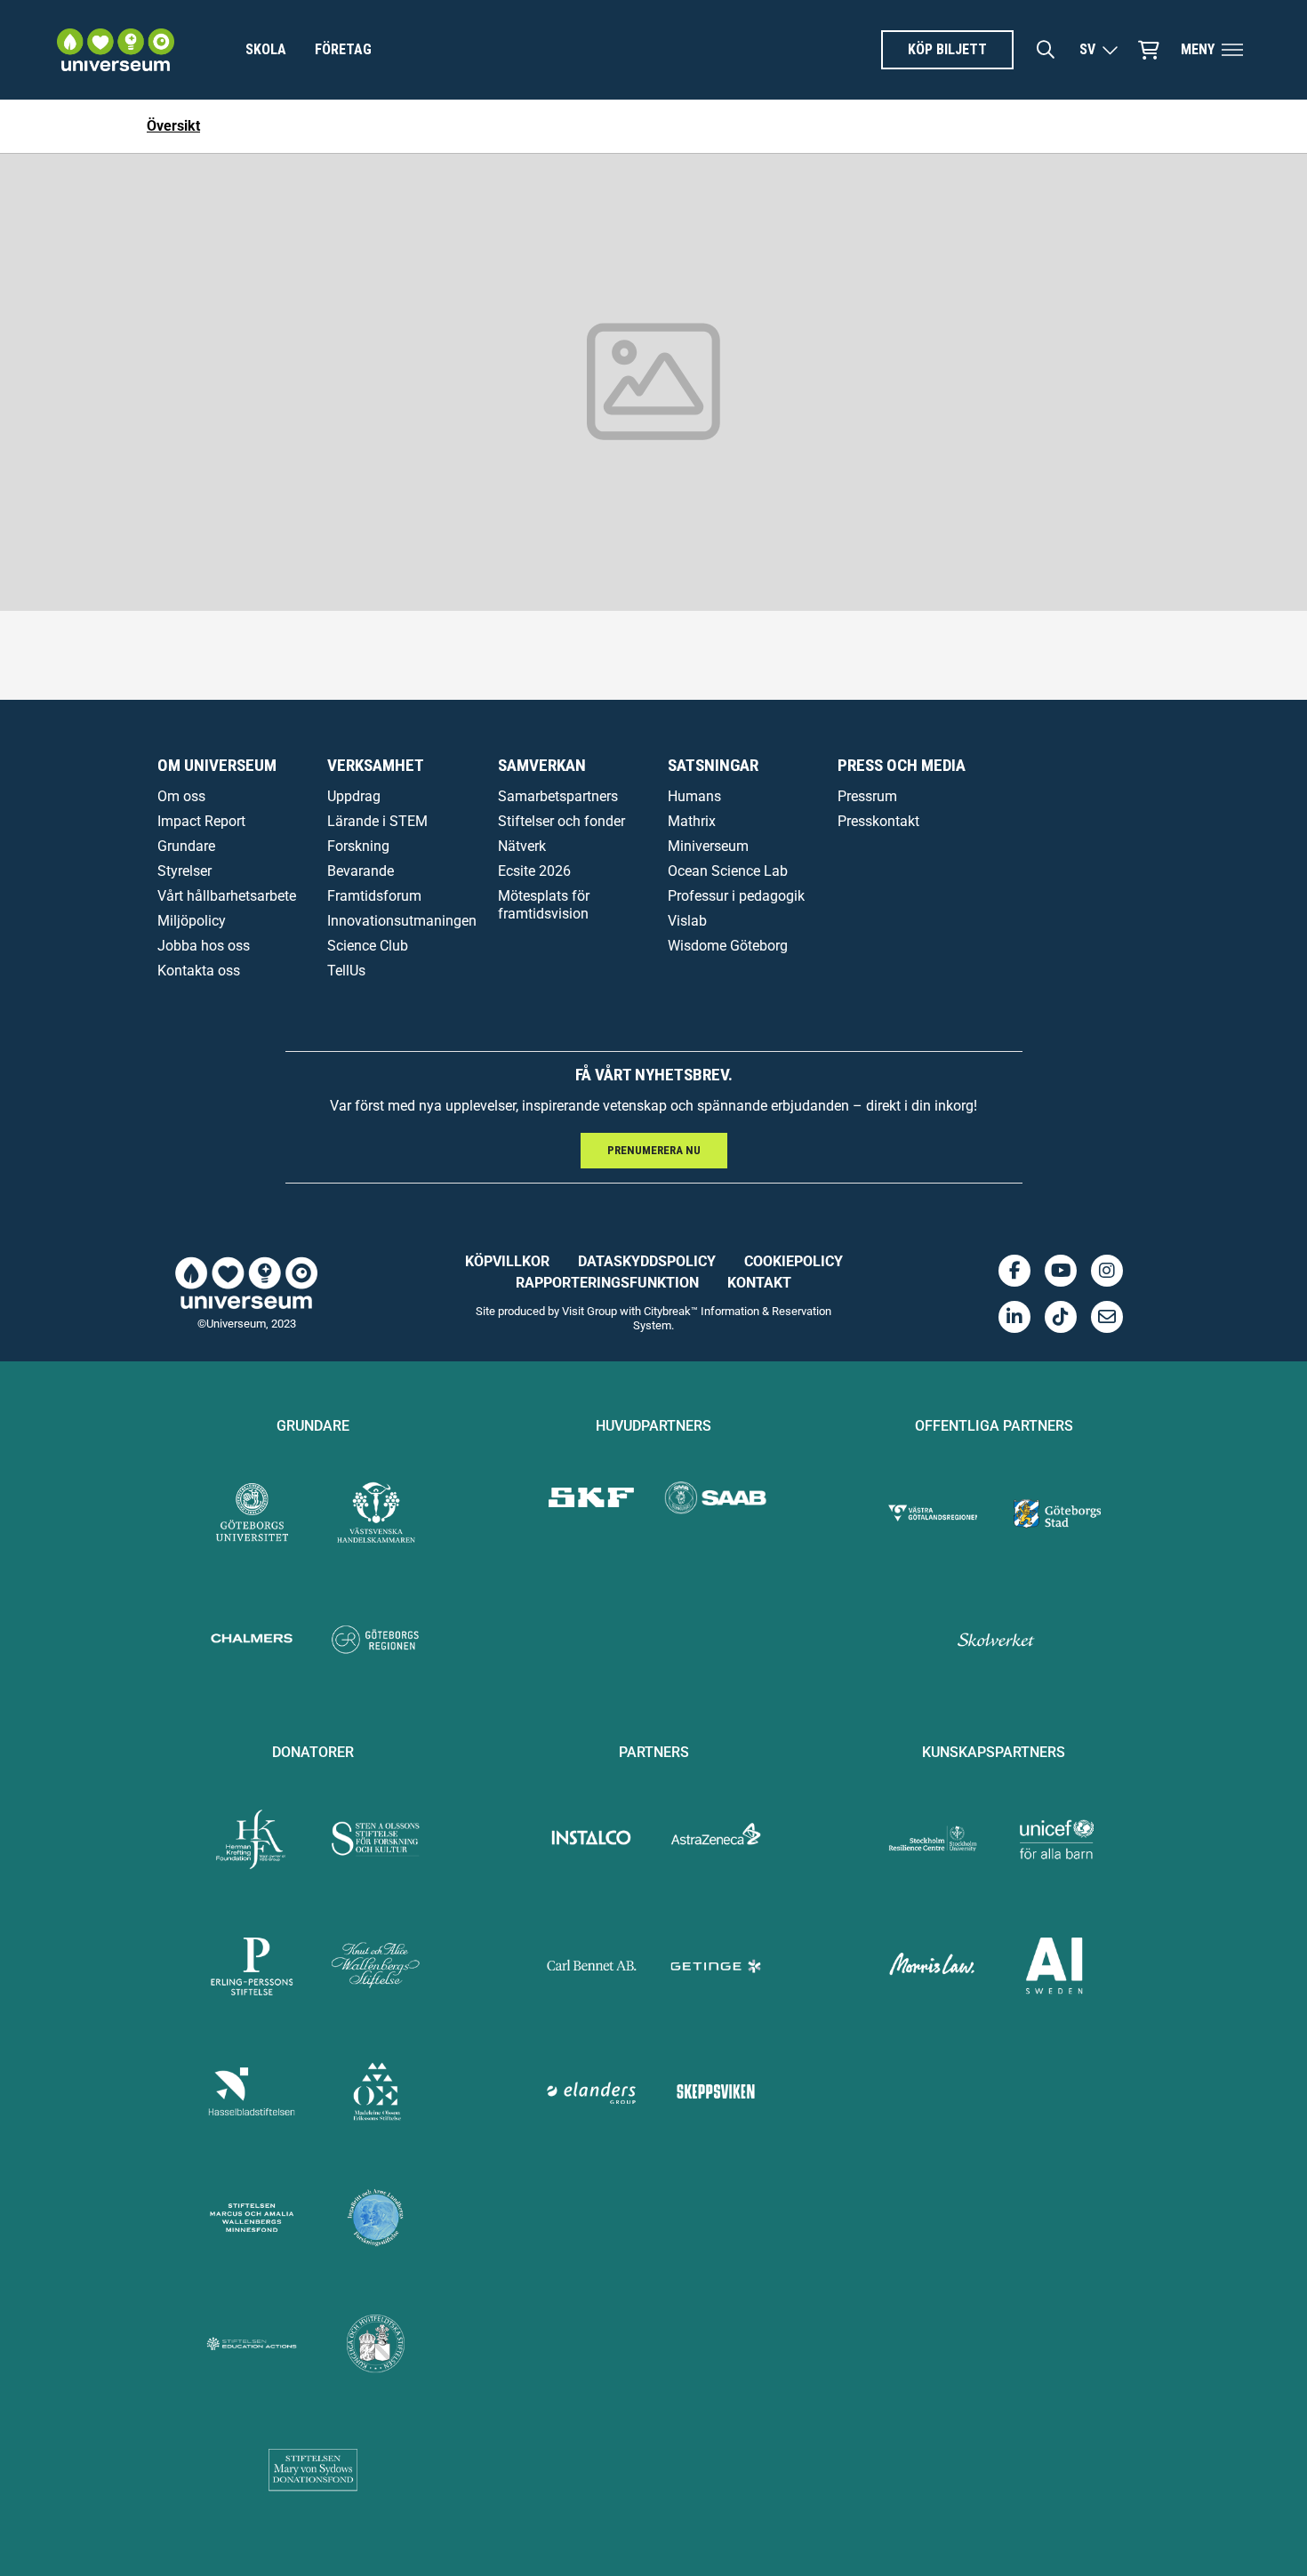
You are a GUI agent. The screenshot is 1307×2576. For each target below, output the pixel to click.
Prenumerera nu (654, 1150)
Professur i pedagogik (736, 896)
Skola (266, 49)
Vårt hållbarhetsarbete (227, 896)
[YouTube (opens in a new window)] (1061, 1271)
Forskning (358, 846)
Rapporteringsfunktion (607, 1283)
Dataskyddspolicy (647, 1261)
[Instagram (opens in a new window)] (1107, 1271)
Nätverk (522, 846)
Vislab (687, 921)
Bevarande (361, 871)
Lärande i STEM (377, 821)
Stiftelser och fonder (561, 821)
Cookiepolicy (794, 1261)
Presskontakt (878, 821)
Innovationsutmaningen (402, 921)
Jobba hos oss (204, 946)
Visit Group (589, 1311)
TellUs (346, 971)
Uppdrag (354, 796)
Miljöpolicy (192, 921)
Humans (694, 796)
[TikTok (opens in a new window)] (1061, 1317)
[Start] (116, 50)
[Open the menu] (1232, 50)
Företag (343, 49)
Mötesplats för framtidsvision (544, 905)
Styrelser (184, 871)
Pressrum (867, 796)
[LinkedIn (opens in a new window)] (1014, 1317)
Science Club (368, 946)
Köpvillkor (507, 1261)
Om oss (181, 796)
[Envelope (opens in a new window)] (1107, 1317)
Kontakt (759, 1283)
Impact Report (201, 821)
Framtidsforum (374, 896)
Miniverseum (708, 846)
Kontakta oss (199, 971)
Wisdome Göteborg (728, 946)
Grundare (186, 846)
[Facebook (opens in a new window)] (1014, 1271)
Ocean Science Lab (728, 871)
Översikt (173, 126)
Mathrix (692, 821)
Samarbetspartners (558, 796)
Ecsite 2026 (534, 871)
